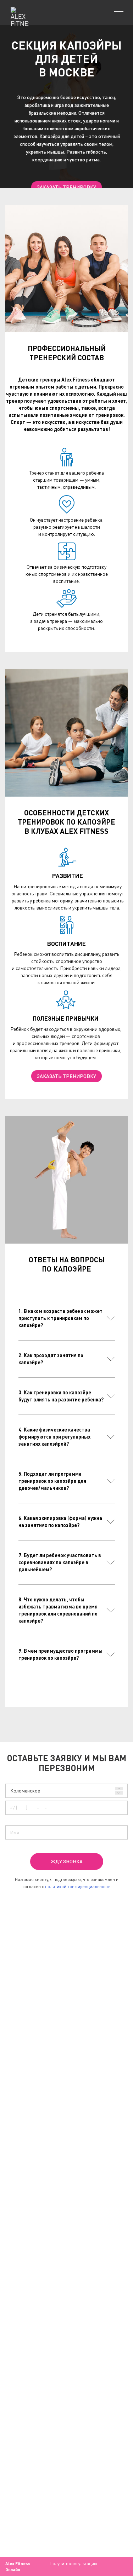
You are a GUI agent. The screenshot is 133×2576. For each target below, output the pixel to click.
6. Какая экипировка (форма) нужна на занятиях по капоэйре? (60, 1522)
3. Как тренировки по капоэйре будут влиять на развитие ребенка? (61, 1396)
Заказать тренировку (66, 187)
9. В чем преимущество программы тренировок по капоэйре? (60, 1654)
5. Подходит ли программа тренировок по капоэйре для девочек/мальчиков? (52, 1481)
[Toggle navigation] (119, 11)
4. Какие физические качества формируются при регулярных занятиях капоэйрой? (54, 1437)
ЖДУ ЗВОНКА (67, 1861)
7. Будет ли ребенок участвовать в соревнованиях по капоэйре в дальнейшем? (60, 1562)
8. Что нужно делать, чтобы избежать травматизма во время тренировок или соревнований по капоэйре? (58, 1610)
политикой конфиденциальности (78, 1886)
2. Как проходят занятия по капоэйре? (51, 1359)
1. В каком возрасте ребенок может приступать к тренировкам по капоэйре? (60, 1318)
